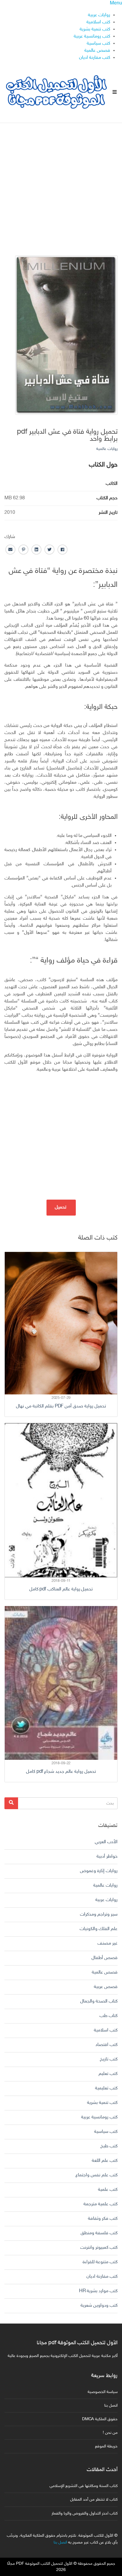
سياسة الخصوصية (103, 2392)
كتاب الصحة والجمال (99, 2001)
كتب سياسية (98, 44)
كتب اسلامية (98, 22)
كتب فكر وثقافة (103, 2219)
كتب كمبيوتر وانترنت (99, 2248)
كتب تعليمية (106, 2088)
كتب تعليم (108, 2074)
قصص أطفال (105, 1958)
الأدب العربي (106, 1842)
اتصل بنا (111, 2406)
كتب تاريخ (109, 2059)
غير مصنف (107, 1944)
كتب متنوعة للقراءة (100, 2262)
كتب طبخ (109, 2146)
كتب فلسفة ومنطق (99, 2233)
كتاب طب (109, 2016)
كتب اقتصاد (106, 2045)
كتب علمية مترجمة (101, 2204)
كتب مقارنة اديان (95, 58)
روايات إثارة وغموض (99, 1871)
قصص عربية (106, 1987)
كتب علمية (108, 2190)
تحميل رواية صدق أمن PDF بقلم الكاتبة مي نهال (61, 1406)
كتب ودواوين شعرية (99, 2306)
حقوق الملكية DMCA (100, 2419)
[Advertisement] (61, 184)
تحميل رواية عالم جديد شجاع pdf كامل (61, 1772)
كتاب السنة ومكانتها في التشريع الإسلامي (84, 2486)
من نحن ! (110, 2433)
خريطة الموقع (106, 2446)
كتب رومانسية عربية (92, 37)
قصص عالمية (97, 51)
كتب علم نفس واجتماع (97, 2175)
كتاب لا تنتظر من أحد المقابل (94, 2500)
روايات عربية (99, 15)
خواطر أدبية (107, 1857)
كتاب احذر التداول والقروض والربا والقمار (85, 2513)
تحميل (61, 1207)
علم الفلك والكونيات (99, 1929)
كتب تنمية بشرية (95, 29)
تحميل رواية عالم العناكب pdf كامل (61, 1589)
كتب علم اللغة (105, 2161)
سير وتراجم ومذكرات (99, 1915)
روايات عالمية (107, 449)
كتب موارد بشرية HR (98, 2291)
